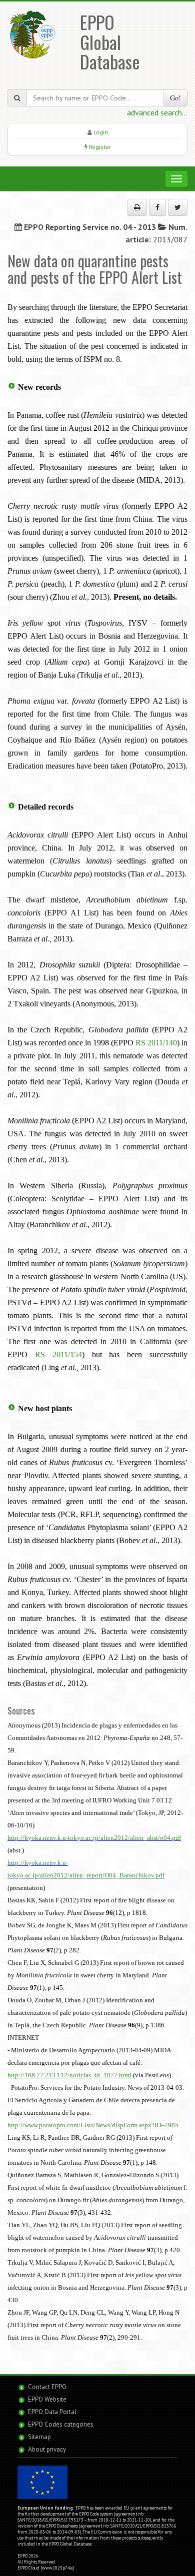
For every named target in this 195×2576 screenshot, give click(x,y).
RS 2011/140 (156, 1043)
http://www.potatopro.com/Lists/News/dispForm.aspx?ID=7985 (93, 2125)
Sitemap (39, 2437)
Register (100, 147)
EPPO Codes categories (61, 2424)
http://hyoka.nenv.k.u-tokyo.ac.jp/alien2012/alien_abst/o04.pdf (94, 1838)
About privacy (47, 2449)
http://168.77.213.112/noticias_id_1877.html (69, 2075)
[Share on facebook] (157, 207)
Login (101, 132)
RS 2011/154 (58, 1354)
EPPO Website (47, 2399)
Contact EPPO (47, 2387)
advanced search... (157, 112)
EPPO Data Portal (52, 2412)
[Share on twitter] (178, 207)
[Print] (137, 207)
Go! (175, 98)
